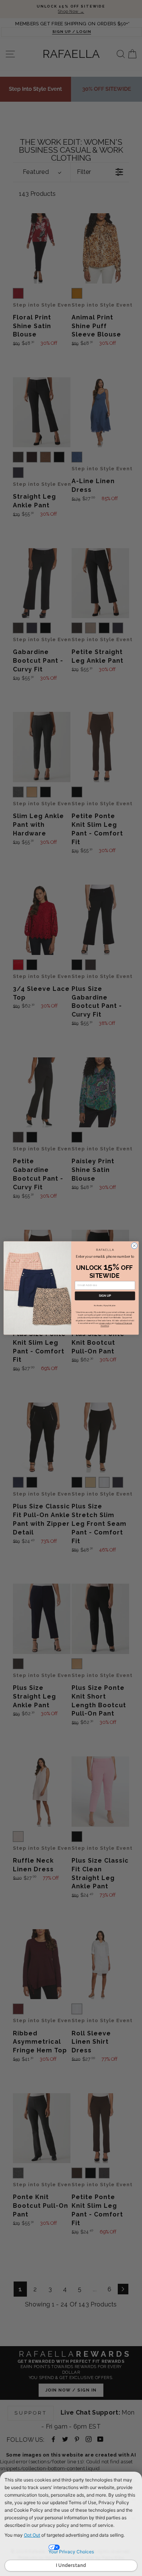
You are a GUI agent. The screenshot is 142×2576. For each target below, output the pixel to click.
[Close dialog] (134, 1246)
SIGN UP (105, 1296)
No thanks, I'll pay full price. (105, 1305)
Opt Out (32, 2535)
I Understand (71, 2565)
